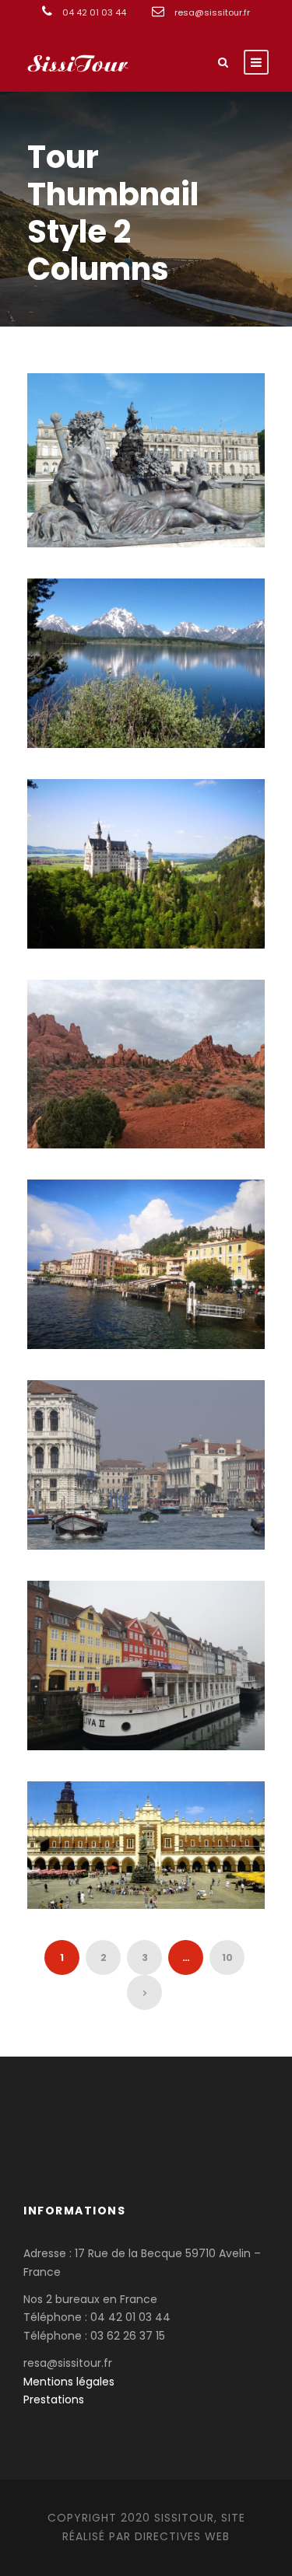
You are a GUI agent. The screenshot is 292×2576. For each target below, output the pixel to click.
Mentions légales (69, 2382)
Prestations (54, 2399)
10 (227, 1957)
